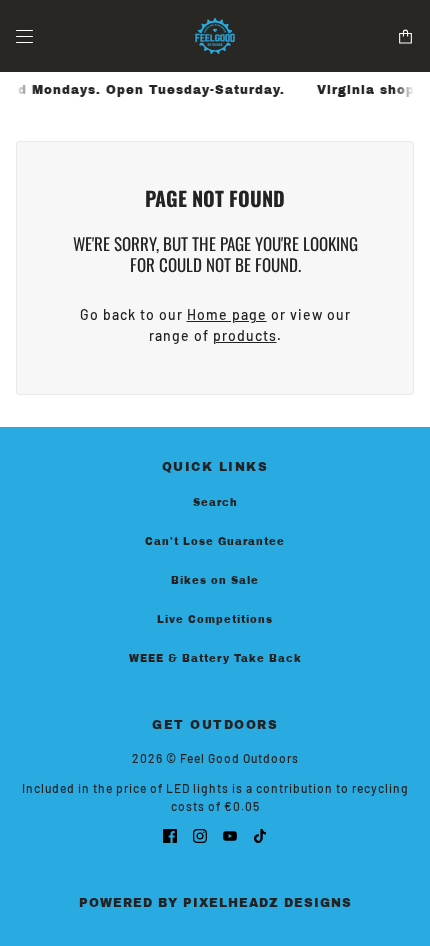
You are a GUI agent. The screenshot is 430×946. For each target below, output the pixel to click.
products (245, 335)
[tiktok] (260, 834)
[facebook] (170, 834)
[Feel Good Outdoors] (215, 36)
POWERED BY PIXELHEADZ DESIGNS (215, 903)
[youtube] (230, 834)
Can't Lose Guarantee (215, 541)
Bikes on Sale (215, 580)
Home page (227, 314)
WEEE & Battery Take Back (215, 658)
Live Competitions (215, 619)
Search (215, 502)
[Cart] (405, 36)
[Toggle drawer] (24, 36)
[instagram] (200, 834)
